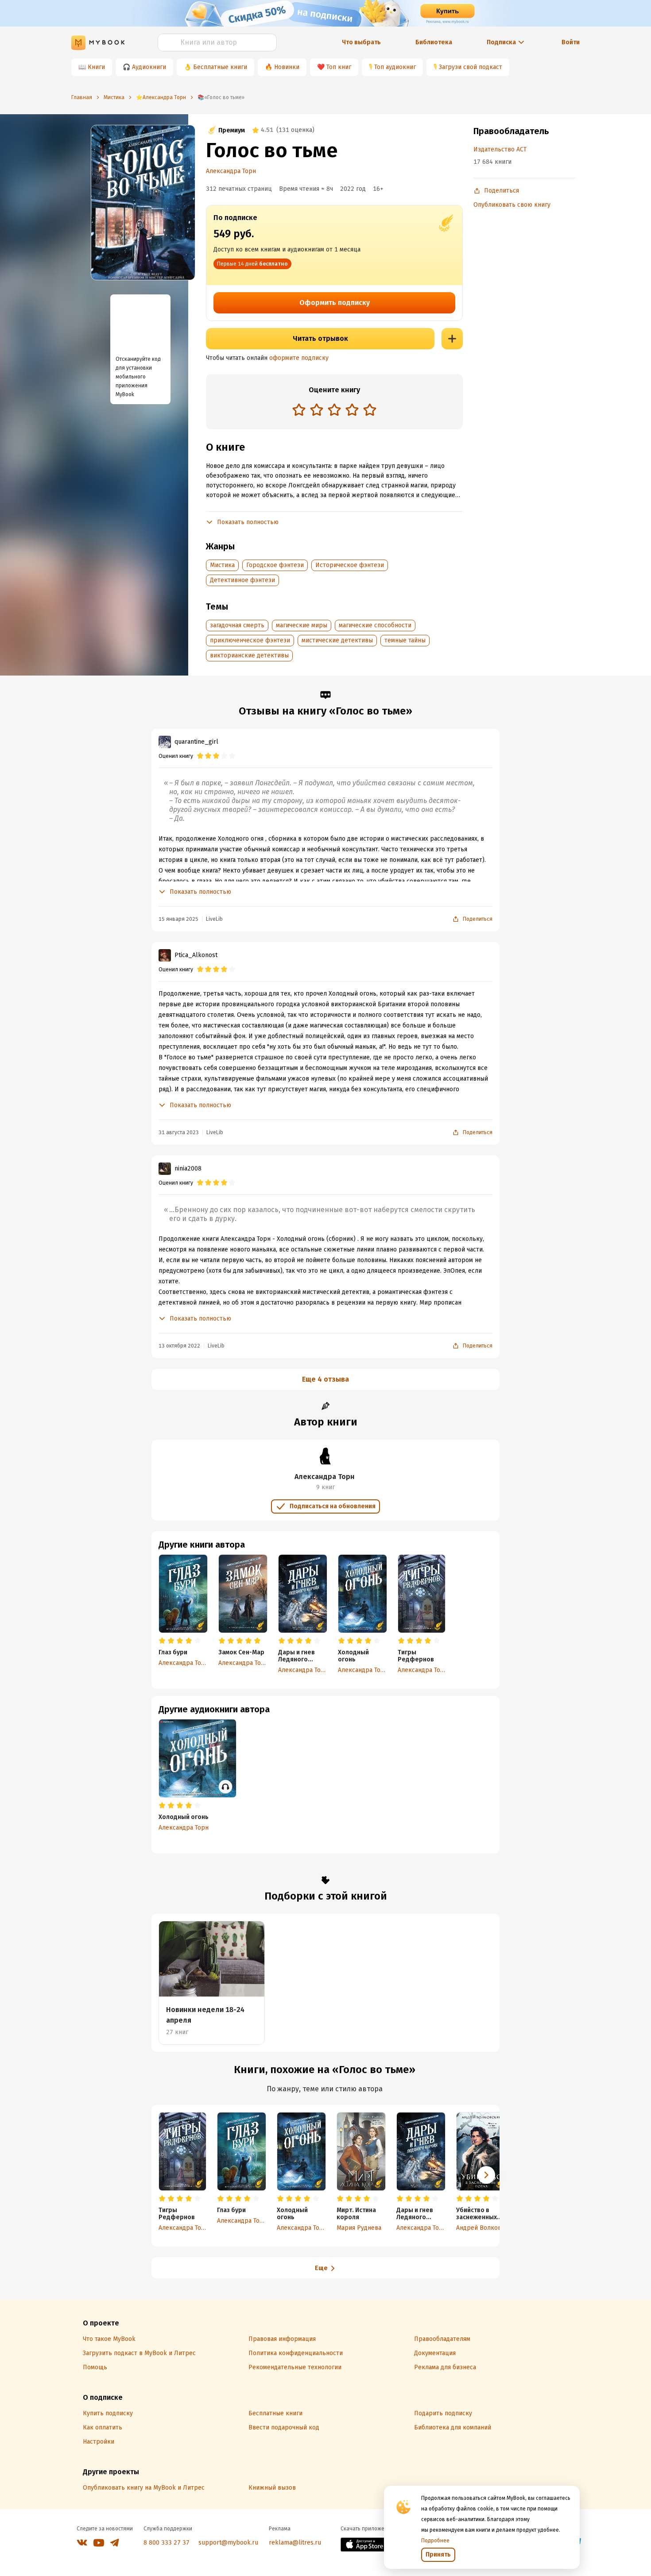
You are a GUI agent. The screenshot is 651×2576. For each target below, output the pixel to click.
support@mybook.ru (228, 2543)
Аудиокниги (149, 67)
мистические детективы (337, 640)
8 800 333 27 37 (167, 2543)
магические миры (302, 625)
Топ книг (339, 67)
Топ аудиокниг (395, 67)
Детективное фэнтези (242, 580)
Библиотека (434, 42)
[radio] (299, 409)
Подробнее (435, 2541)
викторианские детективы (249, 655)
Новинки (287, 67)
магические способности (375, 625)
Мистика (222, 565)
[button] (486, 2175)
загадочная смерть (237, 625)
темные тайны (405, 640)
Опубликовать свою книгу (512, 205)
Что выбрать (361, 42)
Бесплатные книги (220, 67)
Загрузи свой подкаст (471, 67)
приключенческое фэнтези (250, 640)
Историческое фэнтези (350, 565)
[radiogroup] (334, 411)
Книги (96, 67)
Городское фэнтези (275, 565)
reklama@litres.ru (295, 2543)
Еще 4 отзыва (325, 1379)
